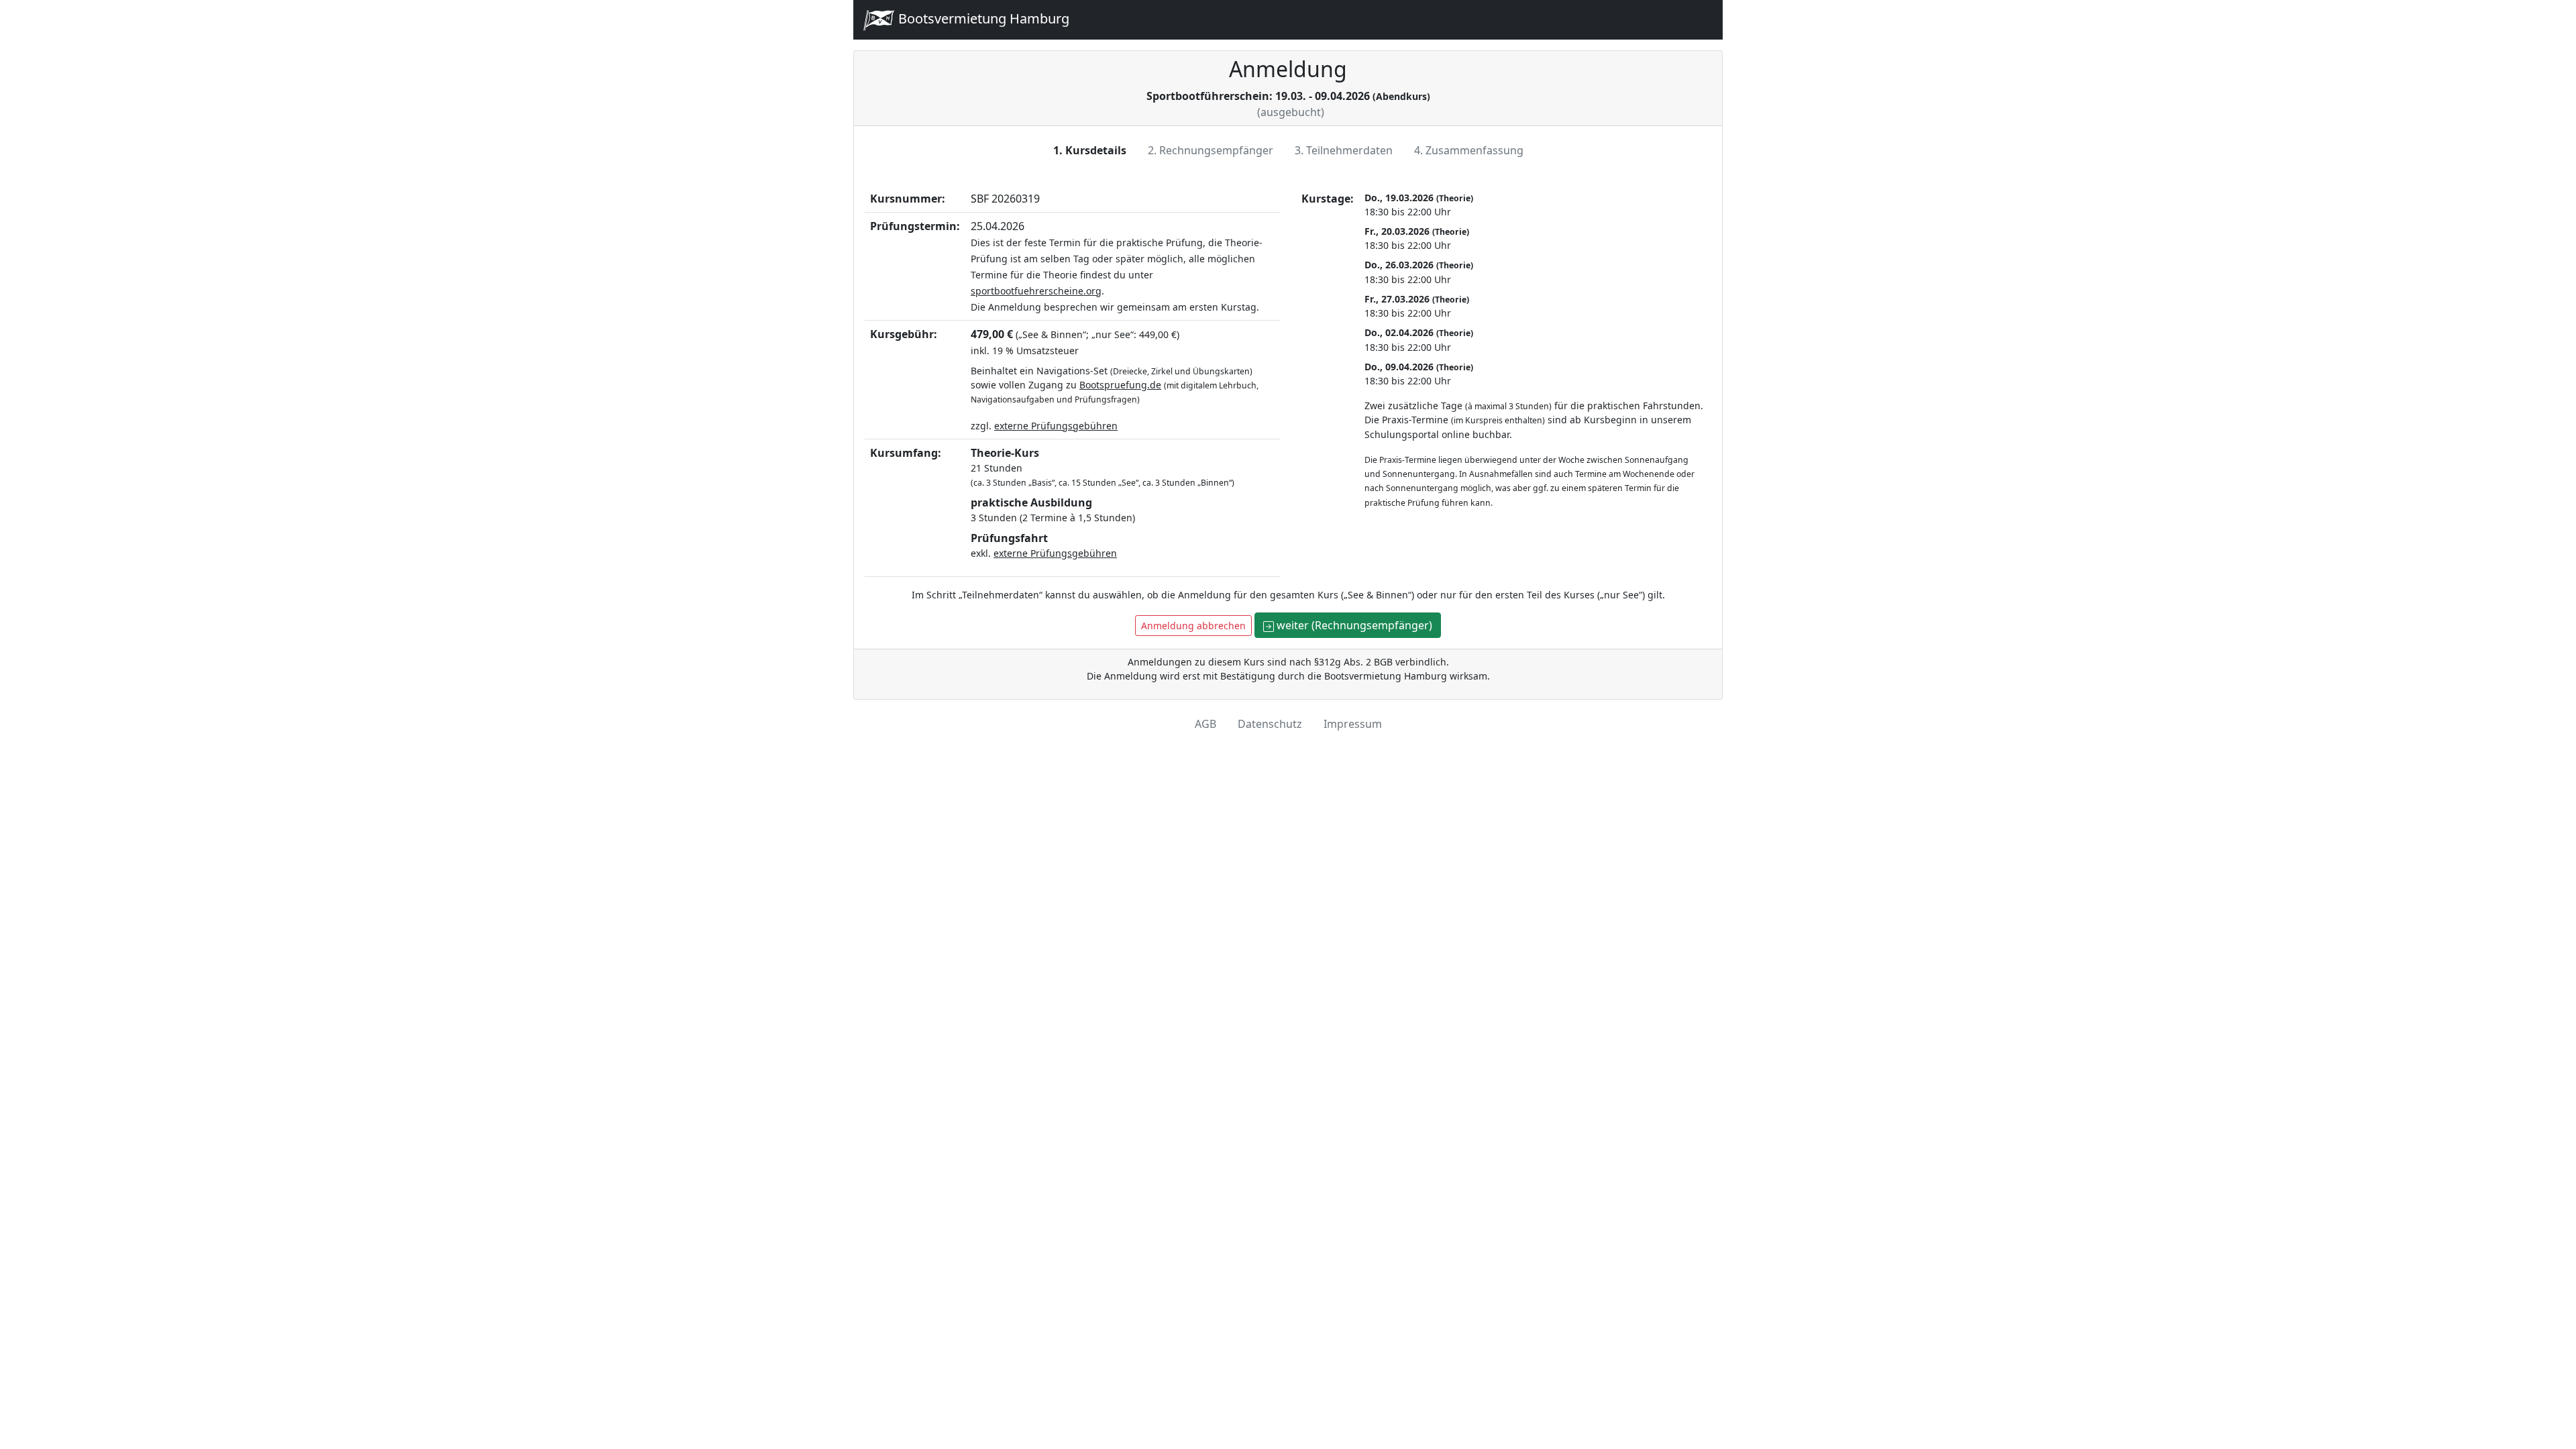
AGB (1205, 724)
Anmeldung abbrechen (1193, 626)
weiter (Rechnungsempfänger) (1353, 625)
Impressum (1353, 724)
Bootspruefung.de (1120, 385)
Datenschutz (1270, 724)
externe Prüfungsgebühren (1056, 426)
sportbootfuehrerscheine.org (1036, 291)
